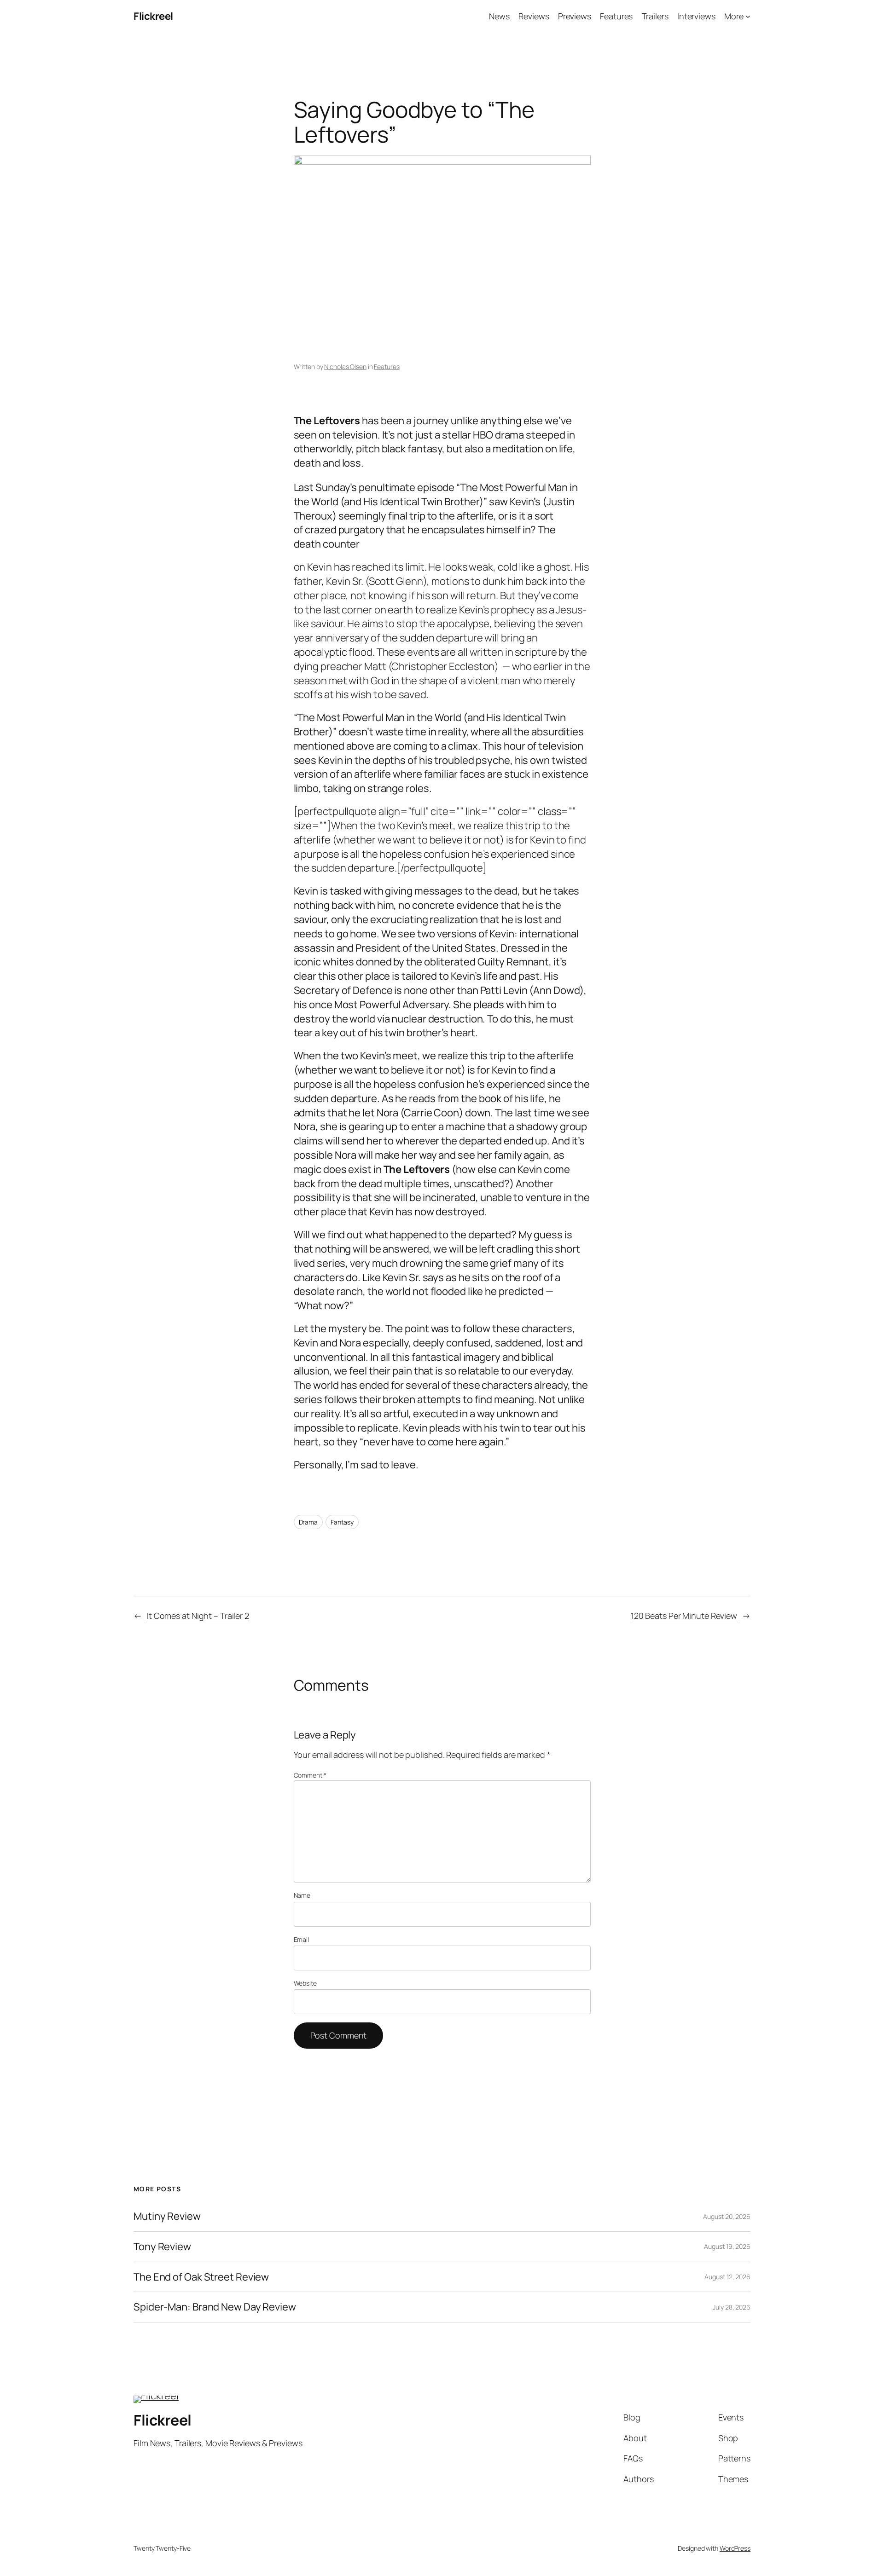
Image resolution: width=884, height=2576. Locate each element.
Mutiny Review (167, 2216)
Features (387, 367)
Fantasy (342, 1522)
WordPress (735, 2548)
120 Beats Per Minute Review (684, 1616)
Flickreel (153, 16)
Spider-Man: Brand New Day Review (215, 2307)
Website (305, 1983)
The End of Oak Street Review (201, 2277)
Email (302, 1939)
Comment (310, 1775)
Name (302, 1895)
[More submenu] (748, 16)
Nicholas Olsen (345, 367)
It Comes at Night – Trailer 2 (198, 1616)
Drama (308, 1522)
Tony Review (162, 2247)
